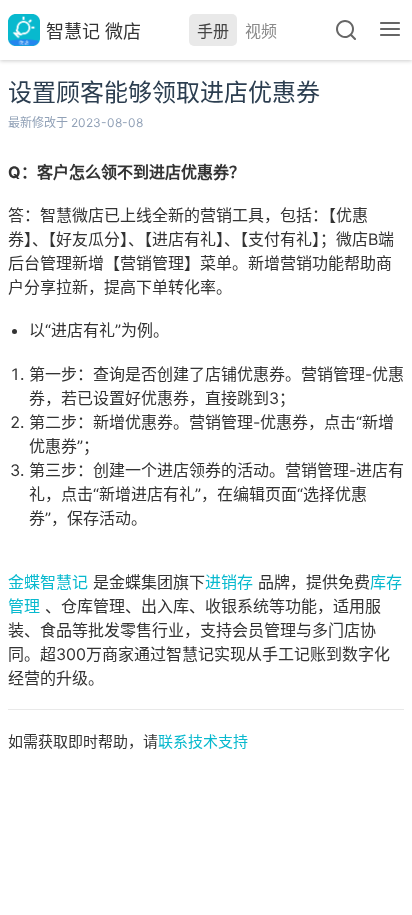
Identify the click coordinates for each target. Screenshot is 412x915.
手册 (213, 31)
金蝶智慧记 (48, 582)
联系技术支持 (203, 741)
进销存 (229, 582)
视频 (261, 31)
